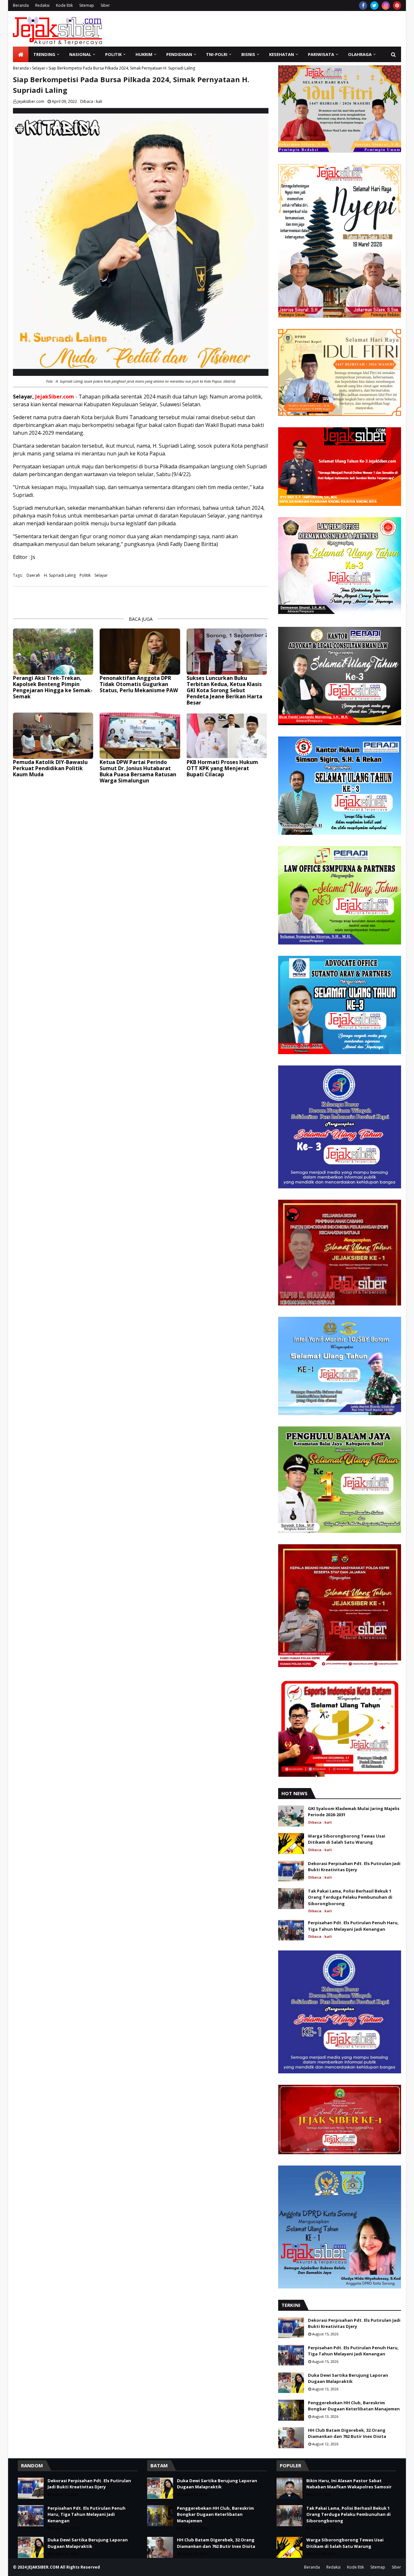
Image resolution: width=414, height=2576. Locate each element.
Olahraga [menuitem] (360, 54)
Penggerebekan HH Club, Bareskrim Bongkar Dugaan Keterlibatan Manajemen (354, 2406)
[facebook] (363, 5)
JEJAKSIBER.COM (44, 2567)
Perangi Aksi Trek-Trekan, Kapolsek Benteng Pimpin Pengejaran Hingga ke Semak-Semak (53, 688)
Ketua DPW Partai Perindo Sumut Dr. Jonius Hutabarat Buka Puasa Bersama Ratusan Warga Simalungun (138, 772)
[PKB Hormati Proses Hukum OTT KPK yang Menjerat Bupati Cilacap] (227, 736)
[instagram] (386, 5)
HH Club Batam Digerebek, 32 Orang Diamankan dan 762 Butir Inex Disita (347, 2433)
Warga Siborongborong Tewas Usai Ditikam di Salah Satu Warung (347, 1839)
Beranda (21, 5)
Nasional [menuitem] (80, 54)
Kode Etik (64, 5)
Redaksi (42, 5)
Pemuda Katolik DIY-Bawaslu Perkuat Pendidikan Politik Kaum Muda (50, 769)
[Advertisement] (283, 29)
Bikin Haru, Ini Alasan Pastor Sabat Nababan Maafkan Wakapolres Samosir (349, 2484)
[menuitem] (21, 54)
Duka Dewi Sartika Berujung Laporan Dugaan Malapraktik (348, 2378)
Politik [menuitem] (113, 54)
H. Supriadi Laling (60, 575)
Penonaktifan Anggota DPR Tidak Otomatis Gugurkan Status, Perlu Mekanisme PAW (139, 684)
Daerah (33, 575)
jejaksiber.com (31, 101)
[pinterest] (397, 5)
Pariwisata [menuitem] (321, 54)
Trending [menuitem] (44, 54)
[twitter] (374, 5)
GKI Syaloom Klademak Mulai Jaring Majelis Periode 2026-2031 (354, 1812)
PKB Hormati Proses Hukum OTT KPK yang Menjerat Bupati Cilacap (222, 769)
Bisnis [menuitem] (248, 54)
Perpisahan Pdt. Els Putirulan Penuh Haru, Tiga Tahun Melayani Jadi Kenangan (353, 1926)
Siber (105, 5)
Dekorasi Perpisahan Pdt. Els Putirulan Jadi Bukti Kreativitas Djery (354, 1867)
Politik (85, 575)
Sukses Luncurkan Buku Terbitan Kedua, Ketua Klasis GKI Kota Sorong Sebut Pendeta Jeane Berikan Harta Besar (224, 691)
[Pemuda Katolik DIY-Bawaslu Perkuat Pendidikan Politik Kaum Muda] (53, 736)
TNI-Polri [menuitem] (217, 54)
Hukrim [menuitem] (144, 54)
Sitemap (87, 5)
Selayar (39, 68)
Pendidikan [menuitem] (179, 54)
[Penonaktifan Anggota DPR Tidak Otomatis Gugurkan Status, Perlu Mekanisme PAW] (140, 652)
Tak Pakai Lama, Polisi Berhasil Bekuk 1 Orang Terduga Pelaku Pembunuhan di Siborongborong (350, 1897)
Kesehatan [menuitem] (282, 54)
